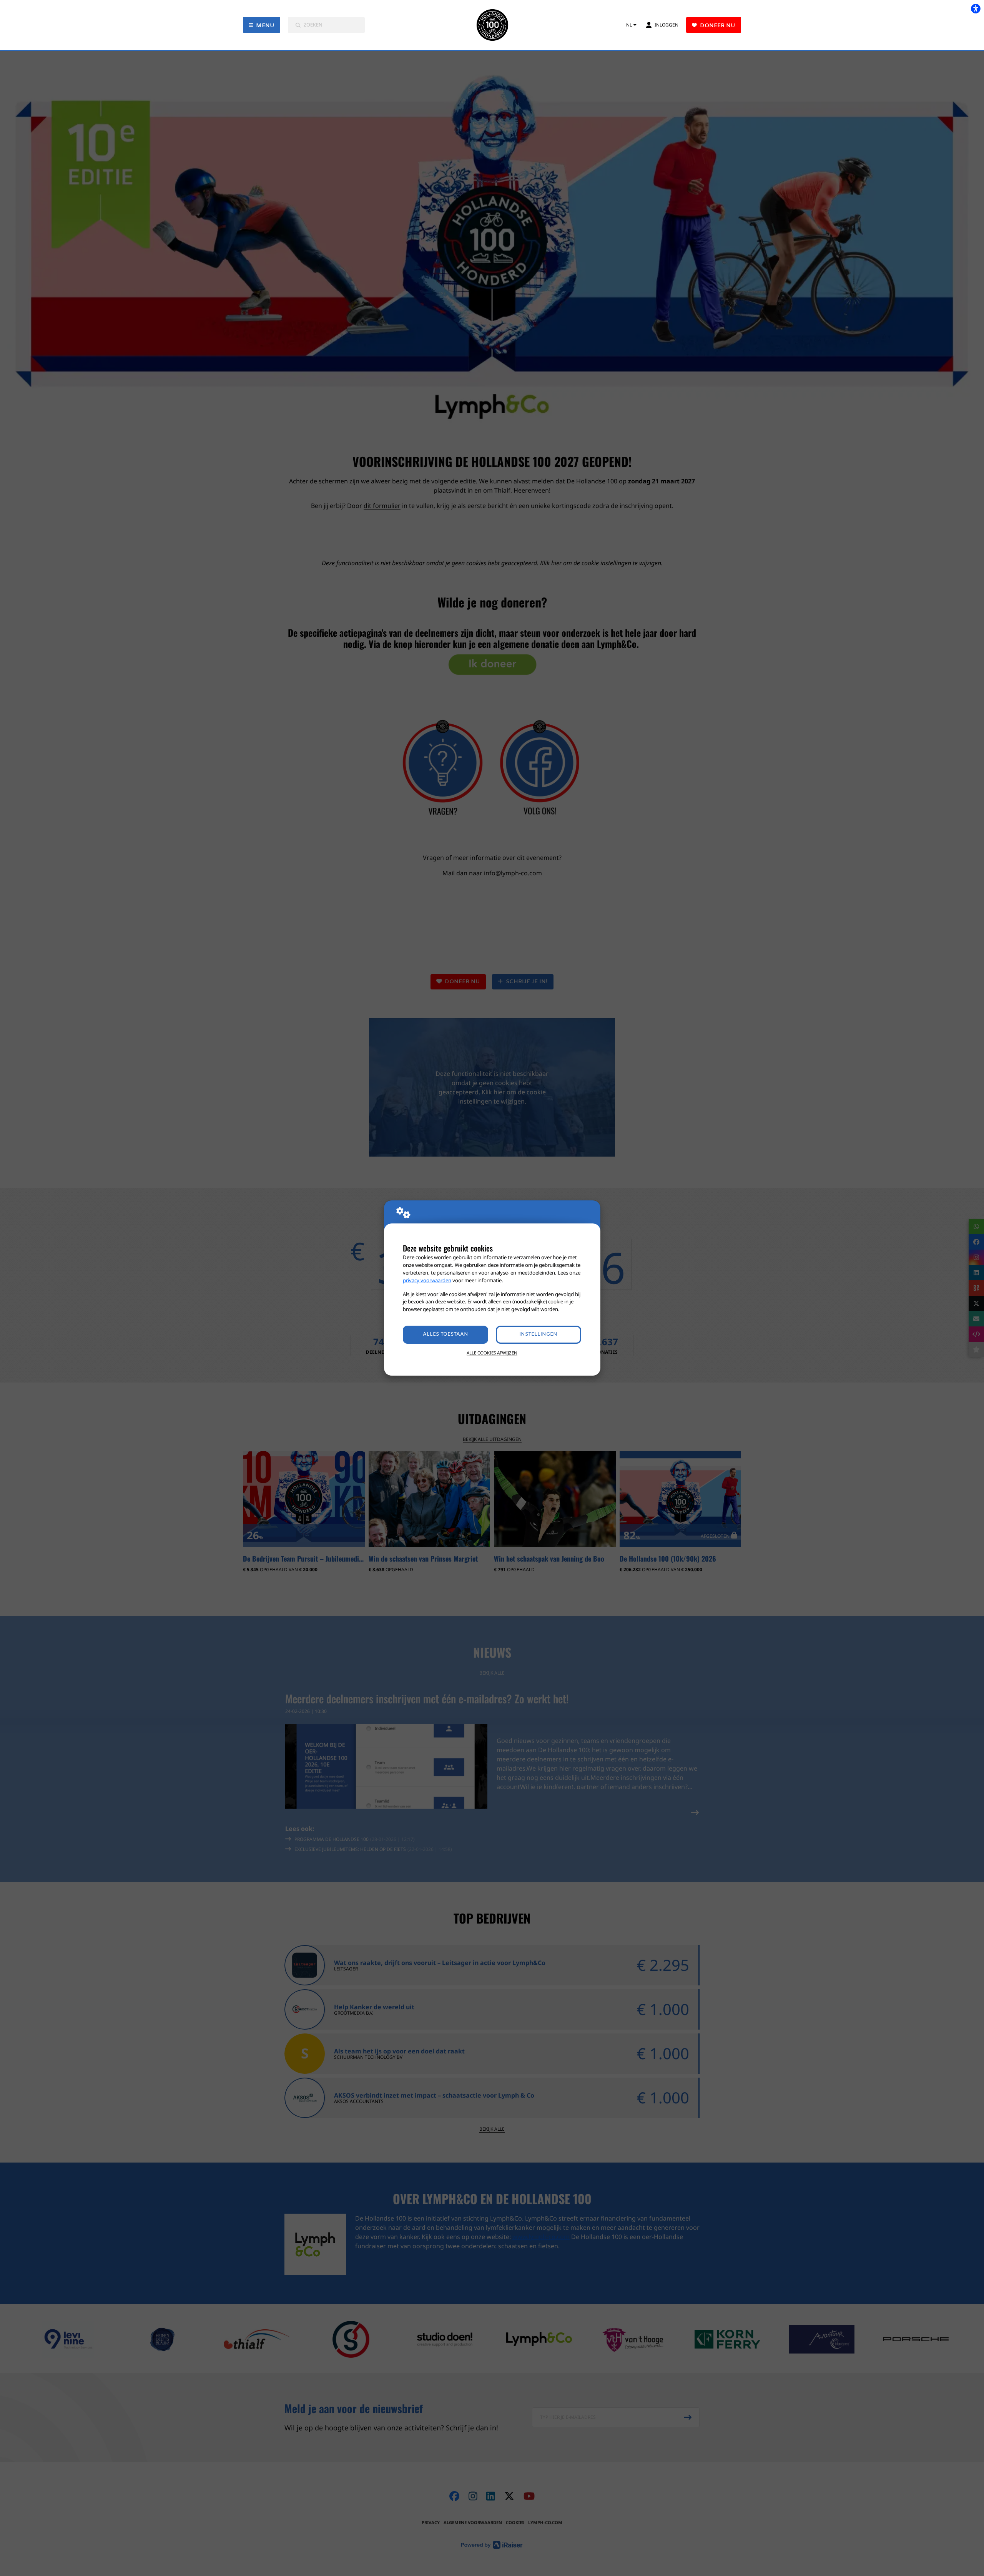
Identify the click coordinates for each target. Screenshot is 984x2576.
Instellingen (538, 1334)
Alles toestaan (445, 1334)
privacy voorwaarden (427, 1280)
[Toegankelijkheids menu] (976, 8)
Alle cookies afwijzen (492, 1353)
